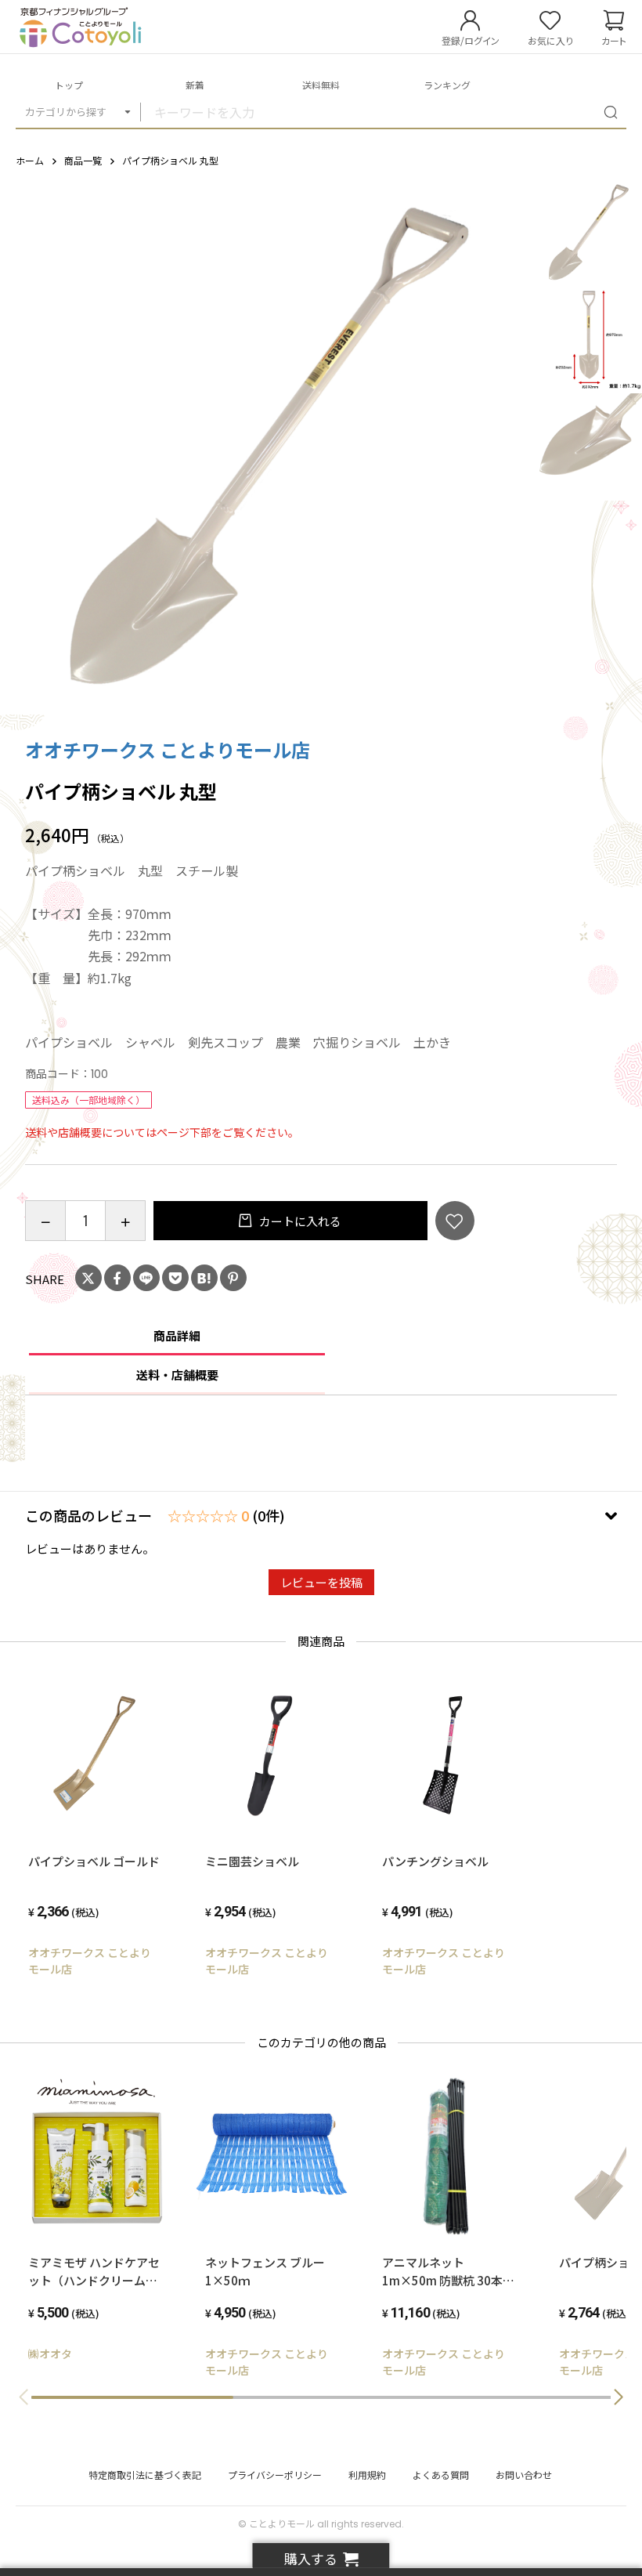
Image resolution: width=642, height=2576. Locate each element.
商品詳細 (177, 1335)
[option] (268, 447)
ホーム (30, 160)
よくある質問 (441, 2475)
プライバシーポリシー (275, 2475)
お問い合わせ (524, 2475)
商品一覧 (83, 160)
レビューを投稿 (321, 1582)
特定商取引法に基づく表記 (145, 2475)
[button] (619, 2397)
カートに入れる (299, 1221)
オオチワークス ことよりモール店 (168, 749)
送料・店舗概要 (177, 1375)
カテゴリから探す (66, 112)
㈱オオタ (50, 2353)
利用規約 (367, 2475)
